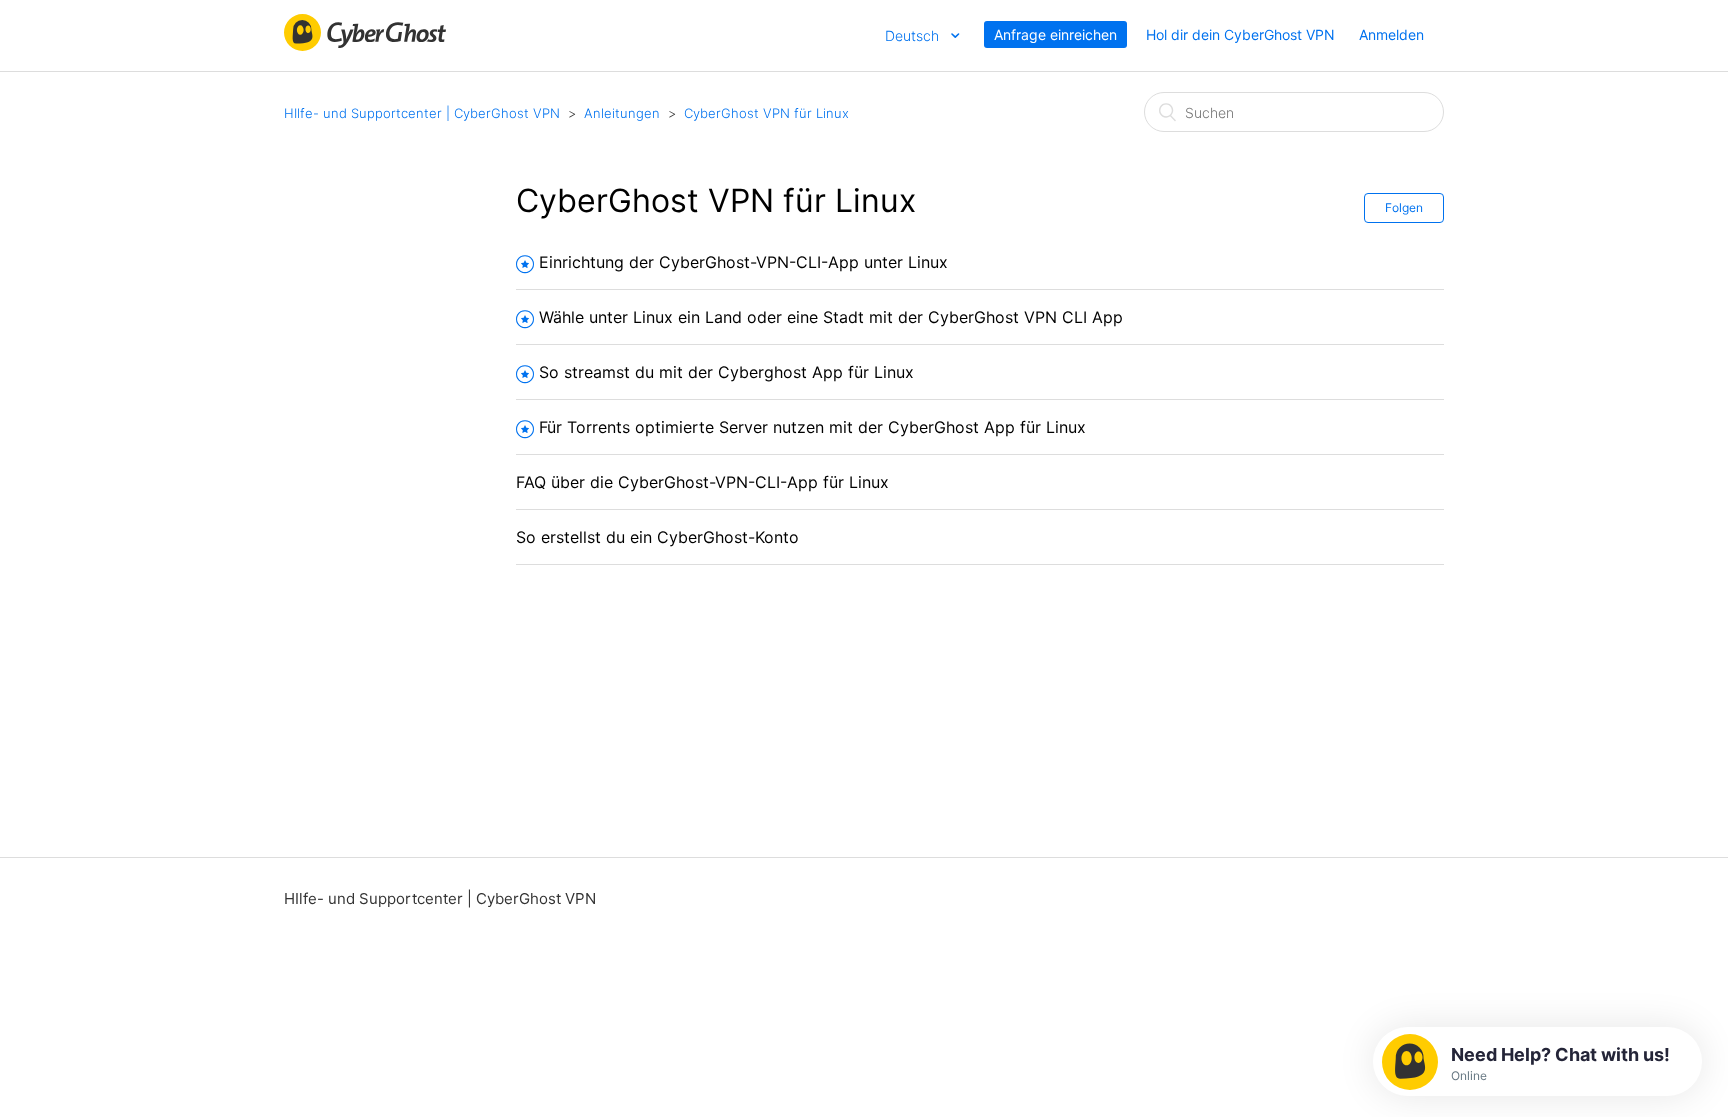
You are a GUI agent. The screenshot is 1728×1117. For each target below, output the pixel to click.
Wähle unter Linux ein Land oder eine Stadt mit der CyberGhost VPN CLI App (831, 317)
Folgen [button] (1404, 207)
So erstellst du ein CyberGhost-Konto (657, 537)
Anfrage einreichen (1055, 34)
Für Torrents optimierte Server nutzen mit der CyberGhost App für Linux (812, 427)
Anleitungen (622, 113)
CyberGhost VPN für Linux (766, 113)
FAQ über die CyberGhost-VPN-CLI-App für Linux (702, 482)
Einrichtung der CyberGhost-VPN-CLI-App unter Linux (743, 262)
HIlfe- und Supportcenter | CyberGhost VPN (422, 113)
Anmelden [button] (1391, 34)
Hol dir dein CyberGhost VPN (1240, 34)
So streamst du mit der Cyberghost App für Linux (726, 372)
